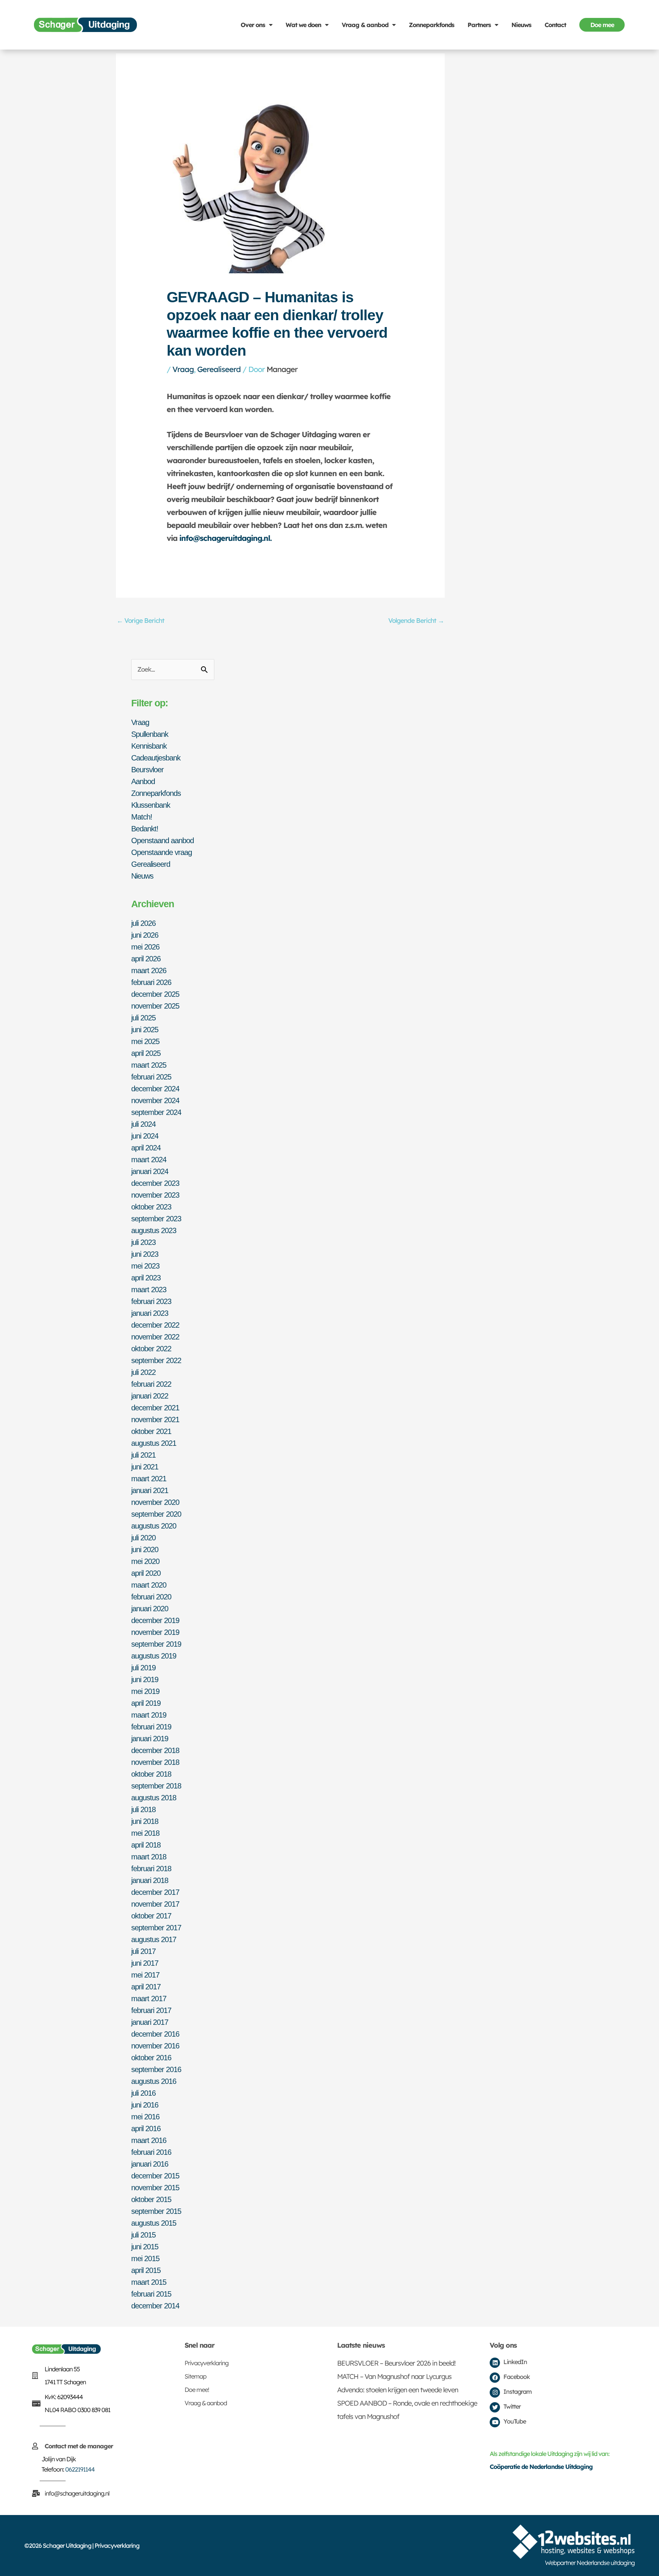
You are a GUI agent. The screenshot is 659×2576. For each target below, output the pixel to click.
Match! (142, 817)
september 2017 (156, 1928)
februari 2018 (151, 1869)
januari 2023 (150, 1313)
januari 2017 (150, 2022)
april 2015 (146, 2270)
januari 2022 (150, 1396)
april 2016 (146, 2128)
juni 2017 (145, 1963)
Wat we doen (303, 25)
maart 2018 (149, 1857)
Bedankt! (145, 829)
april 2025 (146, 1053)
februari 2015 (151, 2294)
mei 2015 (145, 2258)
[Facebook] (495, 2378)
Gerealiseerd (219, 369)
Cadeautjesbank (156, 758)
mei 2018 (145, 1833)
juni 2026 (145, 935)
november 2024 (155, 1100)
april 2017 (146, 1987)
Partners (479, 25)
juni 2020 (145, 1549)
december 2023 (155, 1183)
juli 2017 (143, 1951)
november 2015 (155, 2188)
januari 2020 (150, 1609)
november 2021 (155, 1420)
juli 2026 (143, 923)
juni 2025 (145, 1030)
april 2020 (146, 1573)
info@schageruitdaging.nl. (225, 538)
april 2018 (146, 1845)
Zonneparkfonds (432, 25)
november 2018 (155, 1762)
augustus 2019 (154, 1656)
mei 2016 (145, 2117)
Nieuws (521, 25)
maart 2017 (149, 1999)
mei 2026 (145, 947)
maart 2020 (149, 1585)
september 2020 (156, 1514)
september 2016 (156, 2069)
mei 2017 (145, 1975)
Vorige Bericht (141, 620)
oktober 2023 (151, 1207)
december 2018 (155, 1750)
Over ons (253, 25)
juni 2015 (145, 2247)
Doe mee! (197, 2390)
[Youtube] (495, 2422)
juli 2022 (143, 1372)
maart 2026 (149, 970)
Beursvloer (147, 770)
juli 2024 (143, 1124)
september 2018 (156, 1786)
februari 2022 (151, 1384)
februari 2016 (151, 2152)
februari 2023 (151, 1301)
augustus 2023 (154, 1230)
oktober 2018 (151, 1774)
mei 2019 (145, 1691)
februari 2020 (151, 1597)
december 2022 (155, 1325)
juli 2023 (143, 1242)
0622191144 (80, 2469)
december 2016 (155, 2034)
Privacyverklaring (207, 2363)
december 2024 (155, 1089)
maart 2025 (149, 1065)
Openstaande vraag (162, 852)
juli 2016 (143, 2093)
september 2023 (156, 1219)
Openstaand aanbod (162, 840)
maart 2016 (149, 2140)
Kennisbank (149, 746)
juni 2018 (145, 1821)
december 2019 (155, 1620)
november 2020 (155, 1502)
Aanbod (143, 781)
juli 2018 (143, 1809)
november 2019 (155, 1632)
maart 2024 (149, 1160)
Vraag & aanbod (365, 25)
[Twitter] (495, 2407)
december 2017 (155, 1892)
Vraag (183, 369)
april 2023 (146, 1278)
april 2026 (146, 959)
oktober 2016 (151, 2058)
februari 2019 (151, 1727)
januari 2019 (150, 1739)
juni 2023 (145, 1254)
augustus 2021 (154, 1443)
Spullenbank (150, 734)
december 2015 (155, 2176)
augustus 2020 (154, 1526)
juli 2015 (143, 2235)
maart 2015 (149, 2282)
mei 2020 (145, 1561)
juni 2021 (145, 1467)
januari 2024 (150, 1171)
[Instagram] (495, 2392)
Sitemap (195, 2376)
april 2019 (146, 1703)
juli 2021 (143, 1455)
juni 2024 (145, 1136)
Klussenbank (151, 805)
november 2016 (155, 2046)
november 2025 (155, 1006)
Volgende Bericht (416, 620)
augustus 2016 (154, 2081)
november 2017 (155, 1904)
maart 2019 (149, 1715)
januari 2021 (150, 1490)
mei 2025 (145, 1041)
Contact (555, 25)
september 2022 (156, 1360)
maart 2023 (149, 1290)
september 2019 (156, 1644)
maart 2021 (149, 1479)
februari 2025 (151, 1077)
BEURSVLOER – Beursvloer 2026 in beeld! (396, 2363)
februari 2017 (151, 2010)
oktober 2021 (151, 1431)
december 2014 (155, 2306)
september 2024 (156, 1112)
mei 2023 (145, 1266)
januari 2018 (150, 1880)
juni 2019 (145, 1679)
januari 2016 (150, 2164)
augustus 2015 (154, 2223)
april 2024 (146, 1148)
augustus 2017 (154, 1939)
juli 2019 (143, 1668)
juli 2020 (143, 1538)
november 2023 (155, 1195)
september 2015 (156, 2211)
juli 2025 (143, 1018)
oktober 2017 (151, 1916)
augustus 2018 (154, 1798)
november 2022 (155, 1337)
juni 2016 (145, 2105)
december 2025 (155, 994)
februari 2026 (151, 982)
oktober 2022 (151, 1349)
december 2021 (155, 1408)
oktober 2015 (151, 2199)
